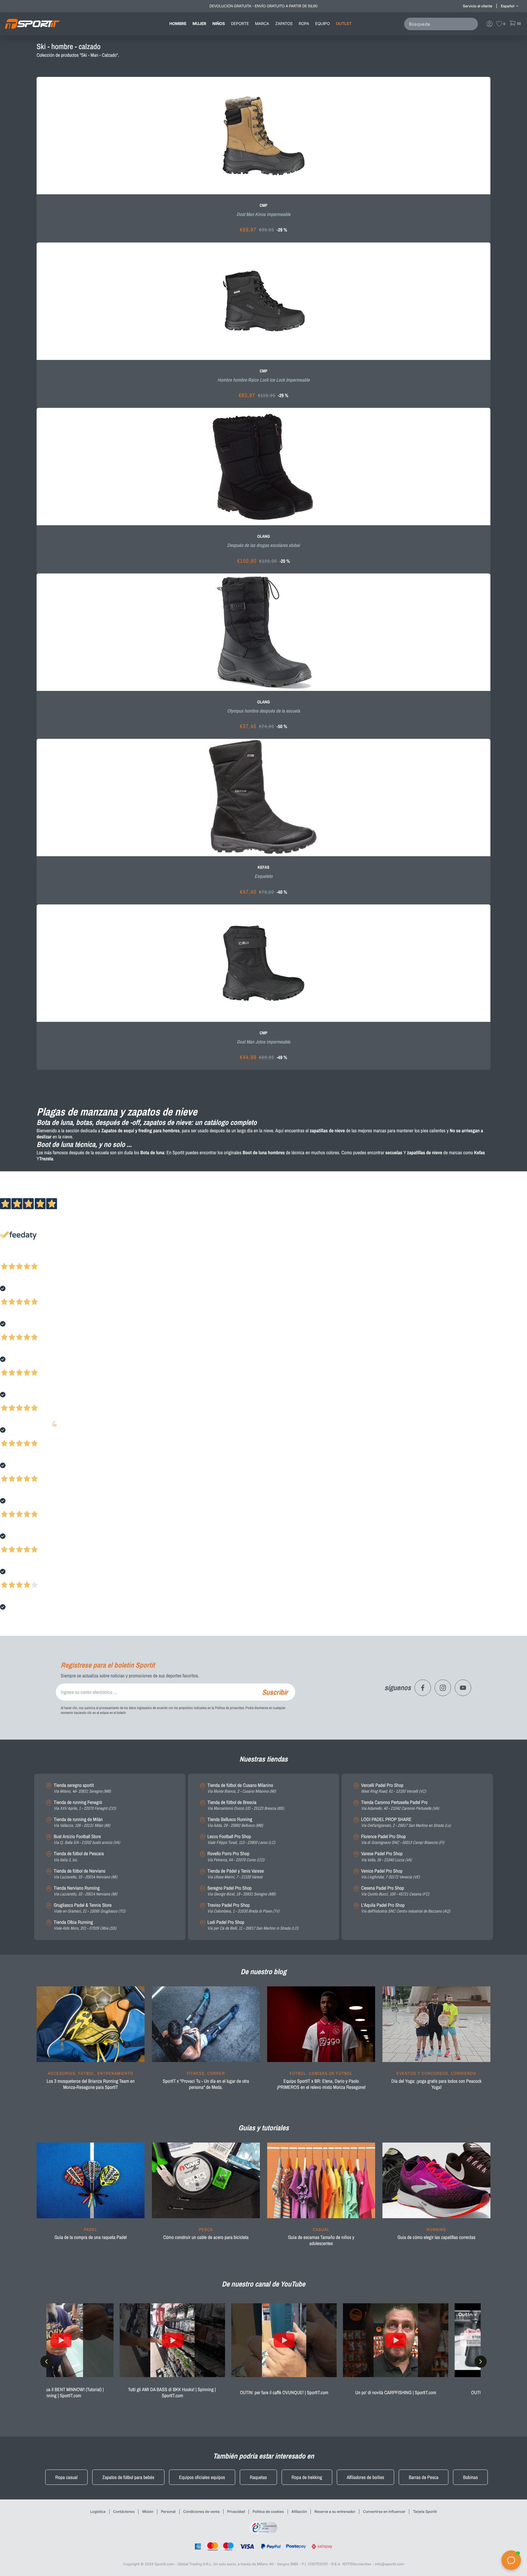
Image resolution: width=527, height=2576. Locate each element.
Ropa (304, 24)
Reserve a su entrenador (335, 2511)
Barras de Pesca (424, 2477)
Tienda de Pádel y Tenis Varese (236, 1874)
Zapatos (284, 24)
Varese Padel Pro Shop (386, 1857)
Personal (168, 2511)
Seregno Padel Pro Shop (242, 1891)
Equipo (322, 24)
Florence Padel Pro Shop (403, 1839)
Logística (98, 2511)
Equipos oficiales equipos (202, 2477)
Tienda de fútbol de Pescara (79, 1857)
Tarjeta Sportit (425, 2511)
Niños (219, 24)
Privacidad (236, 2511)
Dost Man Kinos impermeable (264, 214)
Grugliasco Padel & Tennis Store (90, 1908)
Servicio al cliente (478, 6)
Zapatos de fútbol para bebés (128, 2477)
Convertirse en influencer (384, 2511)
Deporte (240, 24)
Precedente (10, 1258)
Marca (262, 24)
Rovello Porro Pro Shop (236, 1857)
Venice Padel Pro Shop (391, 1874)
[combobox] (442, 24)
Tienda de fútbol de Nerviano (85, 1874)
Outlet (344, 24)
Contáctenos (124, 2511)
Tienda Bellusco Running (235, 1822)
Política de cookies (268, 2511)
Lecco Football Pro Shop (241, 1839)
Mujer (199, 24)
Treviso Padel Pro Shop (243, 1908)
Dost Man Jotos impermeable (264, 1042)
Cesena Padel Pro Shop (395, 1891)
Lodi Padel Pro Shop (253, 1925)
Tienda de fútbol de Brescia (246, 1805)
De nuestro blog (263, 1972)
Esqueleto (263, 876)
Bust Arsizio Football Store (87, 1839)
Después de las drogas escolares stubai (264, 545)
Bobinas (471, 2477)
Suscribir (275, 1692)
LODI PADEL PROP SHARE (406, 1822)
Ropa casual (66, 2477)
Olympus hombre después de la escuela (263, 711)
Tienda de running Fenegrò (85, 1805)
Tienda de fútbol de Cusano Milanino (242, 1788)
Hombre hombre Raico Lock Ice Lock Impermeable (264, 380)
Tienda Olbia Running (85, 1925)
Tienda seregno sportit (82, 1788)
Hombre (178, 24)
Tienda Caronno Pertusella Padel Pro (400, 1805)
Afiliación (299, 2511)
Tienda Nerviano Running (85, 1891)
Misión (148, 2511)
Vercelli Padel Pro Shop (394, 1788)
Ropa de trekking (307, 2477)
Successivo (32, 1258)
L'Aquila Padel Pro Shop (406, 1908)
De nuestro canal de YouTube (263, 2284)
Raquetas (258, 2477)
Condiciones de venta (201, 2511)
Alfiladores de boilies (366, 2477)
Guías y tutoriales (263, 2128)
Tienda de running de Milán (82, 1822)
